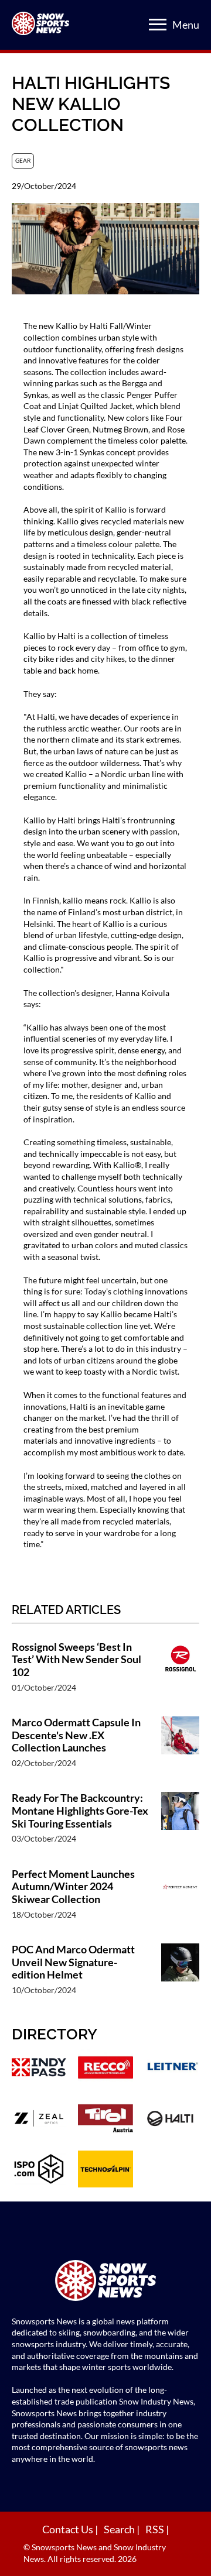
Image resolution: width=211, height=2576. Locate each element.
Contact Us (69, 2529)
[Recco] (105, 2069)
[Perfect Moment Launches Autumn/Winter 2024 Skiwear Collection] (180, 1900)
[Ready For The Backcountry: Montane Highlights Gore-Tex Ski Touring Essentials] (180, 1824)
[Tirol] (105, 2120)
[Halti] (172, 2120)
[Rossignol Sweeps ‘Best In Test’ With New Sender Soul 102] (180, 1673)
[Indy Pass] (39, 2069)
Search (120, 2529)
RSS (156, 2529)
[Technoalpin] (105, 2170)
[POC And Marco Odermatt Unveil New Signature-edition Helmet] (180, 1975)
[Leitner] (172, 2069)
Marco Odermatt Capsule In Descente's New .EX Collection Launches (76, 1735)
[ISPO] (39, 2170)
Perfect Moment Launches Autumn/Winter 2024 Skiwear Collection (73, 1887)
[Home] (105, 2282)
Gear (23, 160)
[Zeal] (39, 2120)
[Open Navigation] (158, 25)
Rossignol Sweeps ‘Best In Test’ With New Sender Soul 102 (76, 1660)
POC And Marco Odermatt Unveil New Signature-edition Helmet (73, 1962)
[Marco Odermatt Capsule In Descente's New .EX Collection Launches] (180, 1748)
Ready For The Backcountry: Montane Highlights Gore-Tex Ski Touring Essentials (80, 1811)
